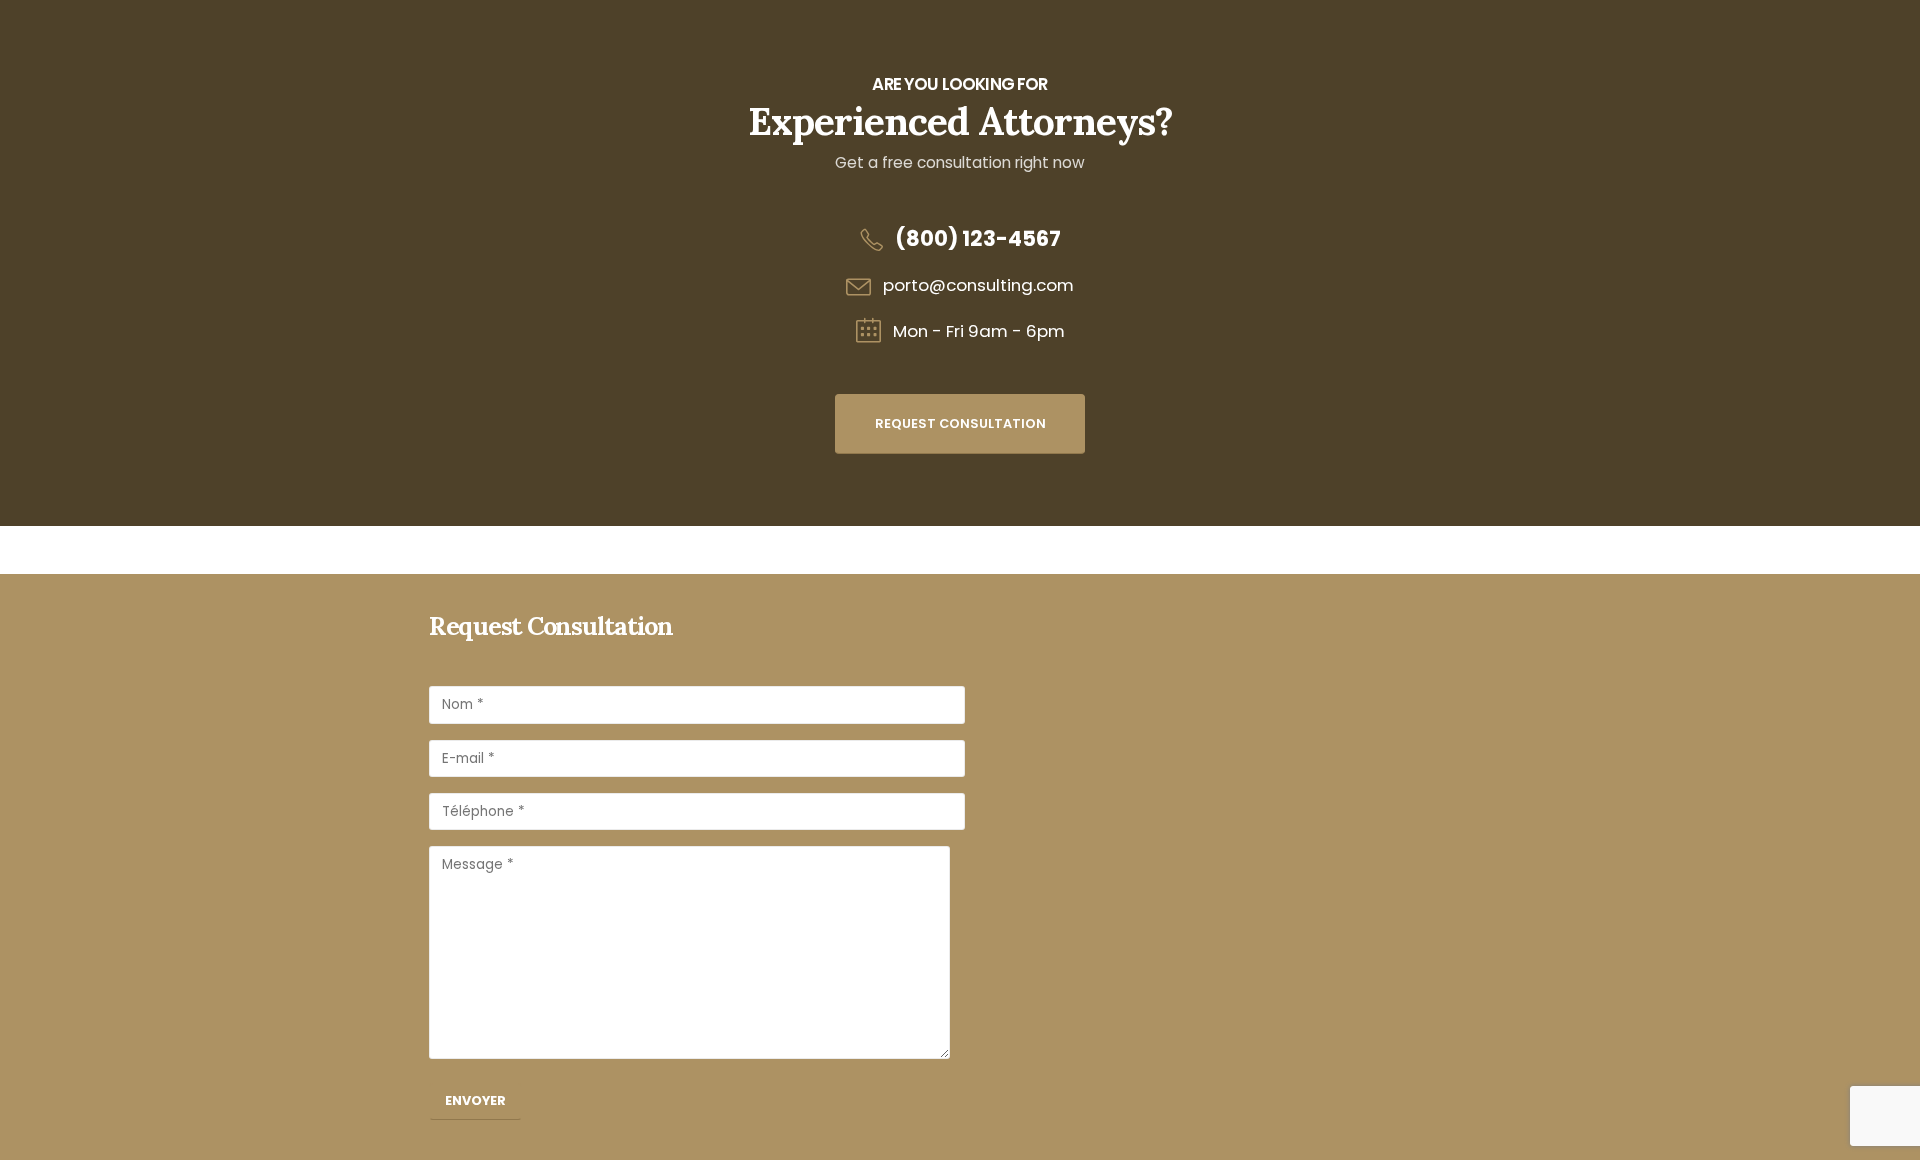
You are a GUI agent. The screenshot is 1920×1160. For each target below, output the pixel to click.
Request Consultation (960, 423)
